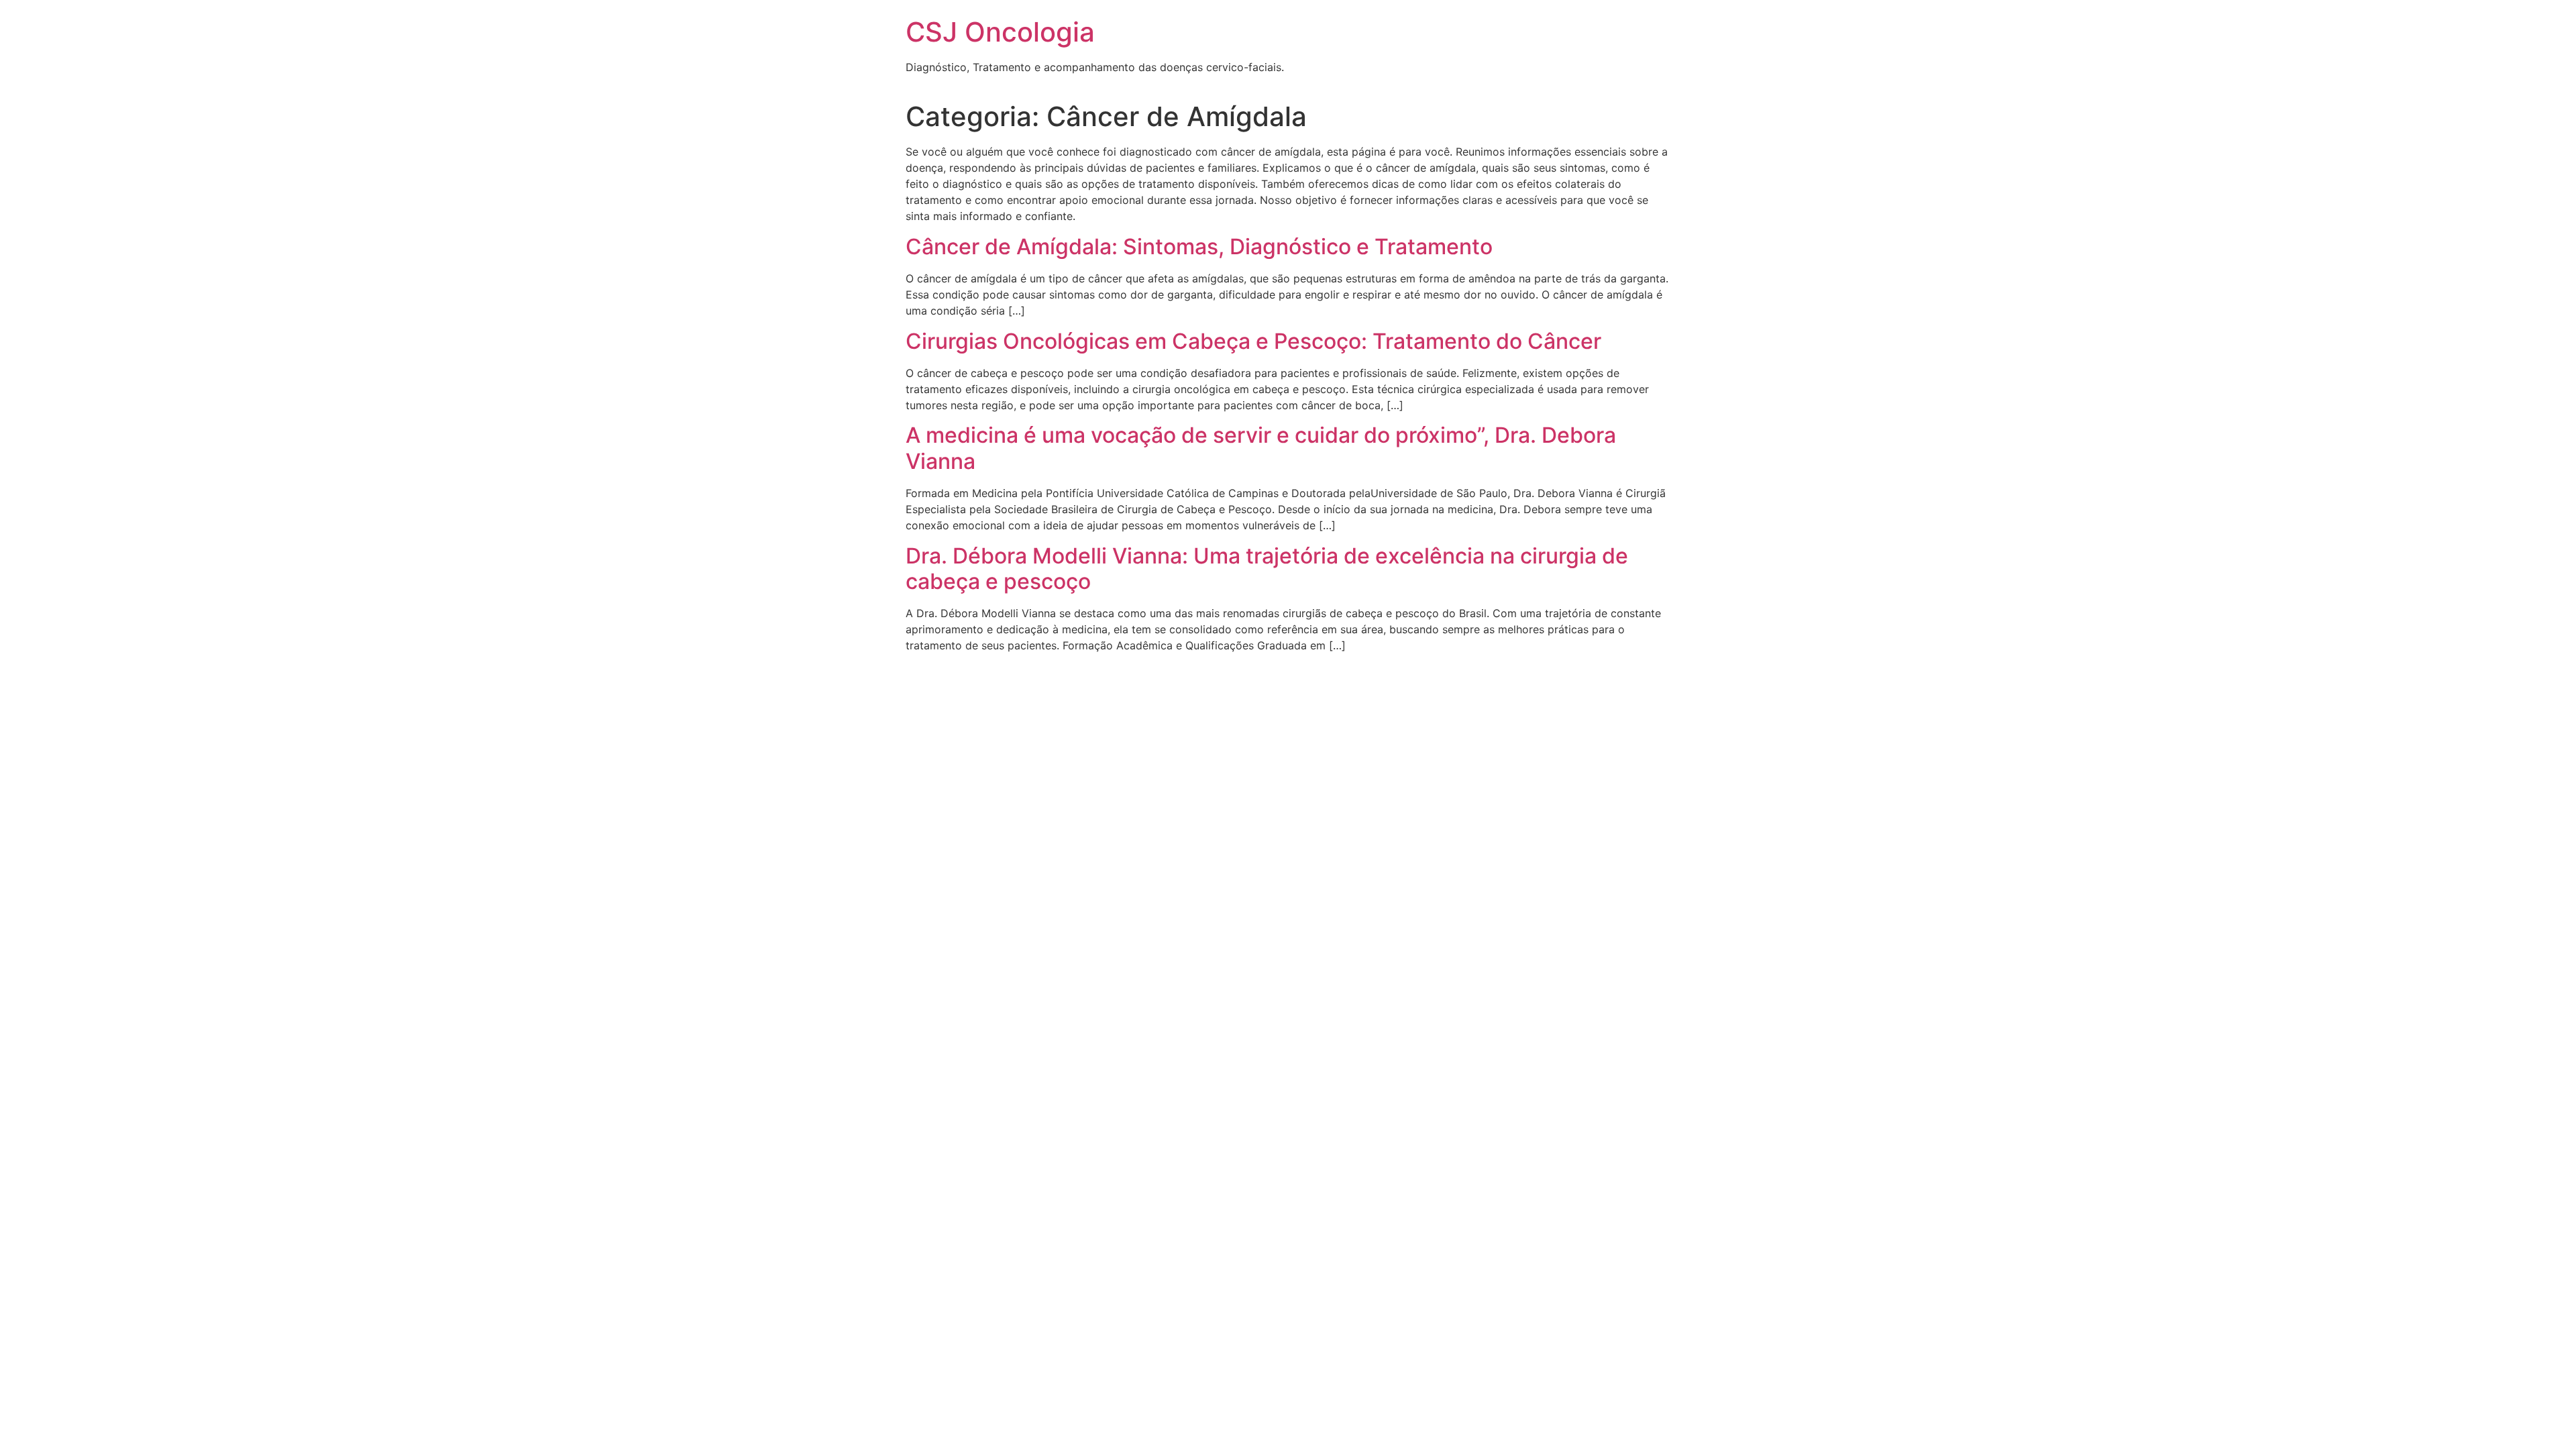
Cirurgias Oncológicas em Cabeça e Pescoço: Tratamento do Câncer (1253, 341)
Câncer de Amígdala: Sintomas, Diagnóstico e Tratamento (1199, 247)
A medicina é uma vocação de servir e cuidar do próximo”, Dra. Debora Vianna (1261, 448)
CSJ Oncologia (1000, 32)
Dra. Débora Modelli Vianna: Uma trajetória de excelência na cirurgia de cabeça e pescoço (1267, 569)
